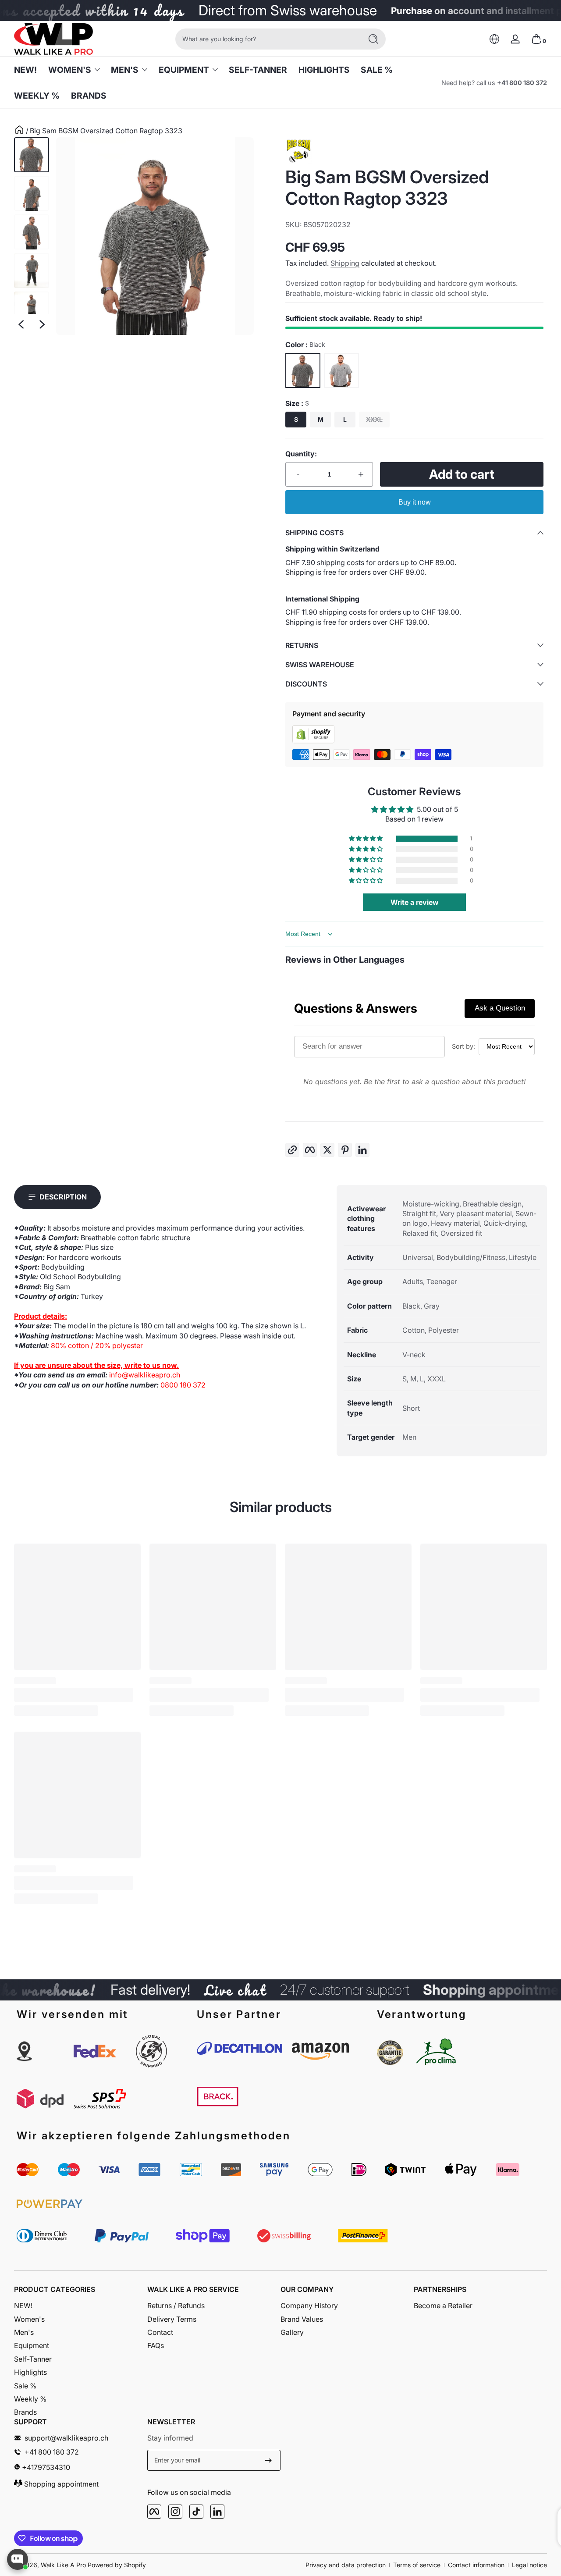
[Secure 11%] (268, 2460)
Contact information (476, 2565)
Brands (25, 2412)
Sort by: (463, 1046)
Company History (309, 2306)
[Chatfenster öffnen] (18, 2559)
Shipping (345, 263)
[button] (494, 39)
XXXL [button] (374, 419)
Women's (70, 70)
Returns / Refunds (176, 2306)
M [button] (321, 419)
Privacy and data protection (346, 2565)
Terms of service (417, 2565)
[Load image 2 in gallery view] (32, 193)
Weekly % (30, 2399)
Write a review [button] (415, 902)
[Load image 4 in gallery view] (32, 270)
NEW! (23, 2306)
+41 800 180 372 (522, 83)
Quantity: (301, 454)
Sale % (25, 2386)
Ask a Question (500, 1008)
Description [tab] (63, 1197)
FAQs (156, 2345)
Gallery (292, 2332)
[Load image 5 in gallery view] (32, 309)
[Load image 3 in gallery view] (32, 232)
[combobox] (266, 39)
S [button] (296, 419)
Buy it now (415, 502)
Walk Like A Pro (63, 2565)
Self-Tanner (33, 2359)
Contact (160, 2332)
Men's (125, 70)
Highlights (30, 2372)
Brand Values (302, 2319)
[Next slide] (42, 324)
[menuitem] (81, 2306)
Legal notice (529, 2565)
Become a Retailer (443, 2306)
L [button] (345, 419)
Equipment (184, 70)
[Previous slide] (21, 324)
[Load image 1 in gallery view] (32, 155)
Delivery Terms (172, 2319)
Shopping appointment (60, 2484)
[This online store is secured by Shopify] (313, 741)
